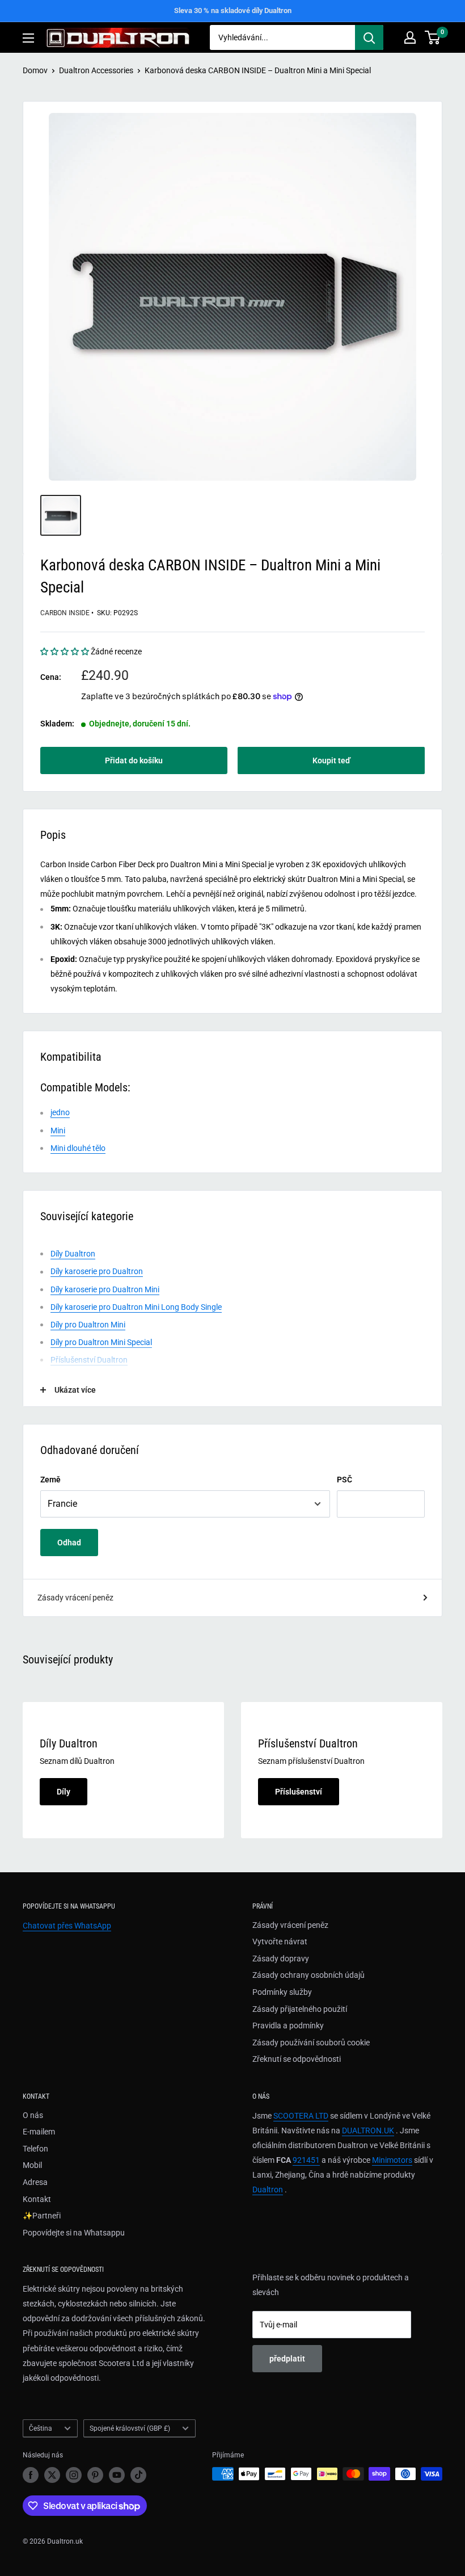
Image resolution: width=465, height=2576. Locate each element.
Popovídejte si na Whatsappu (74, 2233)
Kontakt (37, 2199)
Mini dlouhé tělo (78, 1148)
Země (50, 1480)
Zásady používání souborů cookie (311, 2043)
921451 (306, 2160)
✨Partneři (42, 2216)
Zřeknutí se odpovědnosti (297, 2059)
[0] (433, 37)
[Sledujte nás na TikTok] (138, 2475)
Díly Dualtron (73, 1254)
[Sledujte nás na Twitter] (52, 2475)
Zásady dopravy (281, 1959)
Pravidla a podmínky (288, 2025)
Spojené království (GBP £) (130, 2428)
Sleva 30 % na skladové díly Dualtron (233, 10)
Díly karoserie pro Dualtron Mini (105, 1289)
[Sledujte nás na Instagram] (74, 2475)
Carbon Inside (65, 613)
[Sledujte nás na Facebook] (31, 2475)
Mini (58, 1131)
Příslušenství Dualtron (89, 1360)
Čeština (41, 2428)
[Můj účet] (410, 37)
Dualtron (268, 2190)
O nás (33, 2115)
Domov (35, 70)
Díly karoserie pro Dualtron (97, 1271)
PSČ (344, 1480)
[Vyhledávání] (369, 37)
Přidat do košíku (134, 760)
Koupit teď (331, 760)
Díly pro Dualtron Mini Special (101, 1342)
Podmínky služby (282, 1992)
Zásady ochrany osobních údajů (308, 1975)
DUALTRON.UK (368, 2130)
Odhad (69, 1543)
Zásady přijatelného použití (300, 2009)
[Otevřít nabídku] (28, 38)
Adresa (35, 2182)
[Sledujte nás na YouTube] (117, 2475)
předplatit (287, 2359)
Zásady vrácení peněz (75, 1598)
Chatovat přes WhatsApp (67, 1926)
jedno (60, 1112)
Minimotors (392, 2160)
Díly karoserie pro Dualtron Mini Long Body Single (136, 1307)
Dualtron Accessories (96, 70)
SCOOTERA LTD (301, 2116)
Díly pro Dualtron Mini (88, 1325)
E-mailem (39, 2132)
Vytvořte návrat (280, 1942)
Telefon (35, 2149)
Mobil (32, 2165)
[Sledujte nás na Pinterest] (95, 2475)
